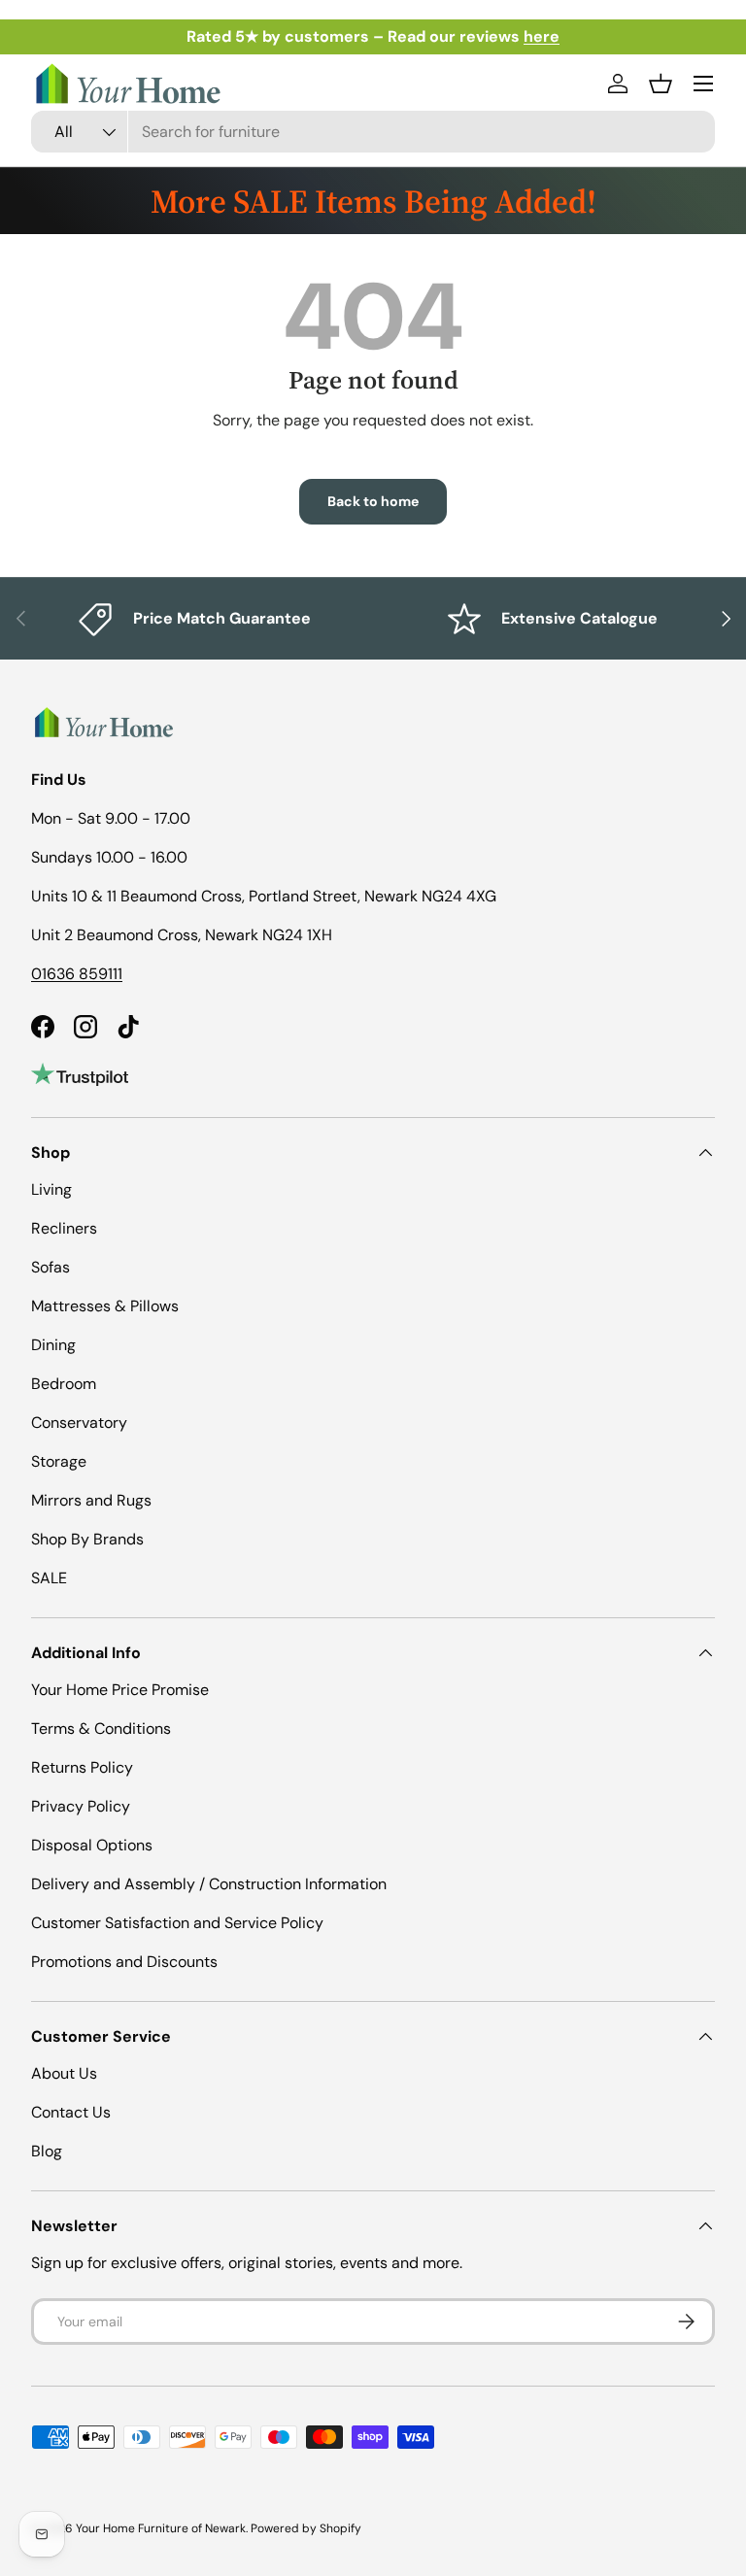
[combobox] (373, 132)
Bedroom (64, 1384)
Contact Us (71, 2112)
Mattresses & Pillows (105, 1306)
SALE (49, 1578)
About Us (64, 2073)
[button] (661, 84)
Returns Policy (82, 1767)
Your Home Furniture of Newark (161, 2528)
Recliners (64, 1228)
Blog (47, 2151)
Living (51, 1189)
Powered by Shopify (306, 2528)
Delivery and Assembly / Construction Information (209, 1884)
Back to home (373, 501)
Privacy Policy (81, 1806)
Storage (59, 1461)
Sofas (51, 1267)
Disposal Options (92, 1845)
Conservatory (79, 1423)
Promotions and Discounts (124, 1962)
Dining (53, 1345)
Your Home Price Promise (120, 1690)
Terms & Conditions (101, 1729)
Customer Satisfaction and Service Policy (177, 1923)
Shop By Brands (87, 1539)
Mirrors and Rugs (91, 1500)
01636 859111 (77, 974)
